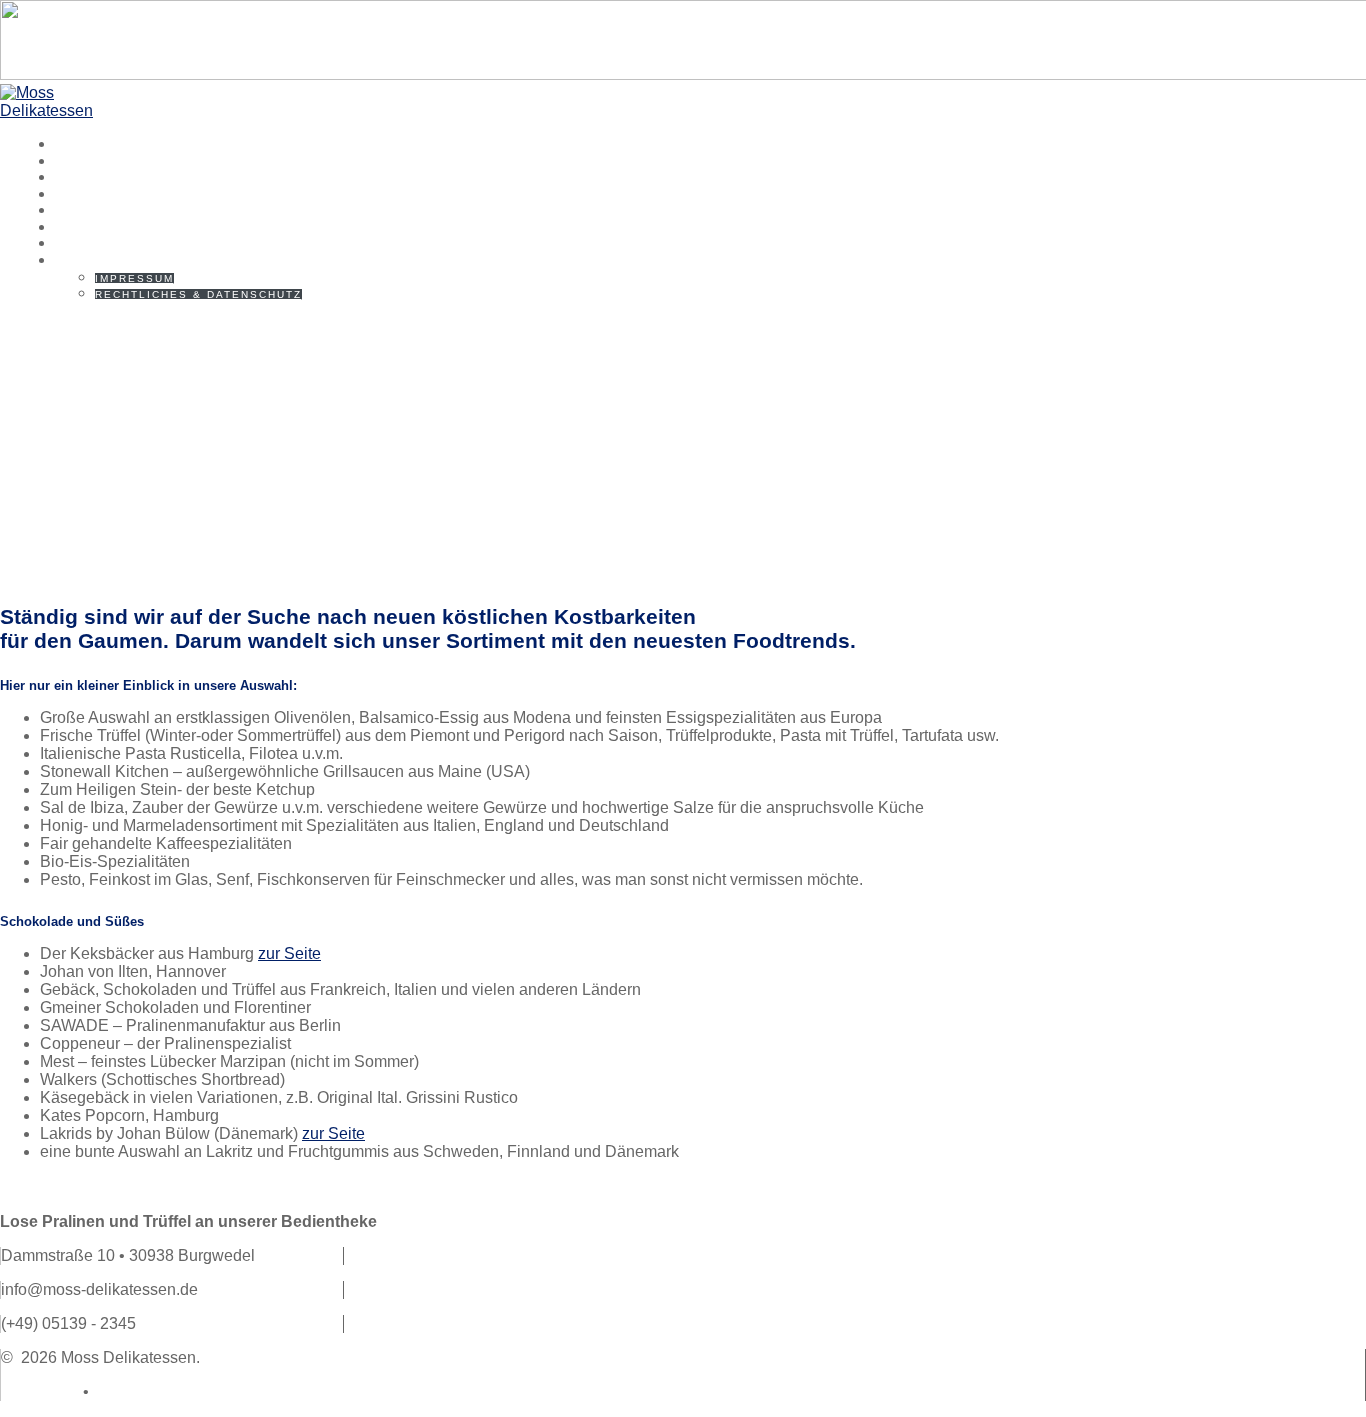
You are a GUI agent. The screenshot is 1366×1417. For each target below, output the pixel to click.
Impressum (134, 278)
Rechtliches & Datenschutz (198, 294)
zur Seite (289, 953)
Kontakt (94, 260)
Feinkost (98, 210)
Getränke (101, 227)
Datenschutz (137, 1391)
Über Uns (98, 161)
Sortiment (105, 177)
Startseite (107, 144)
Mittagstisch (119, 194)
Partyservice (119, 243)
